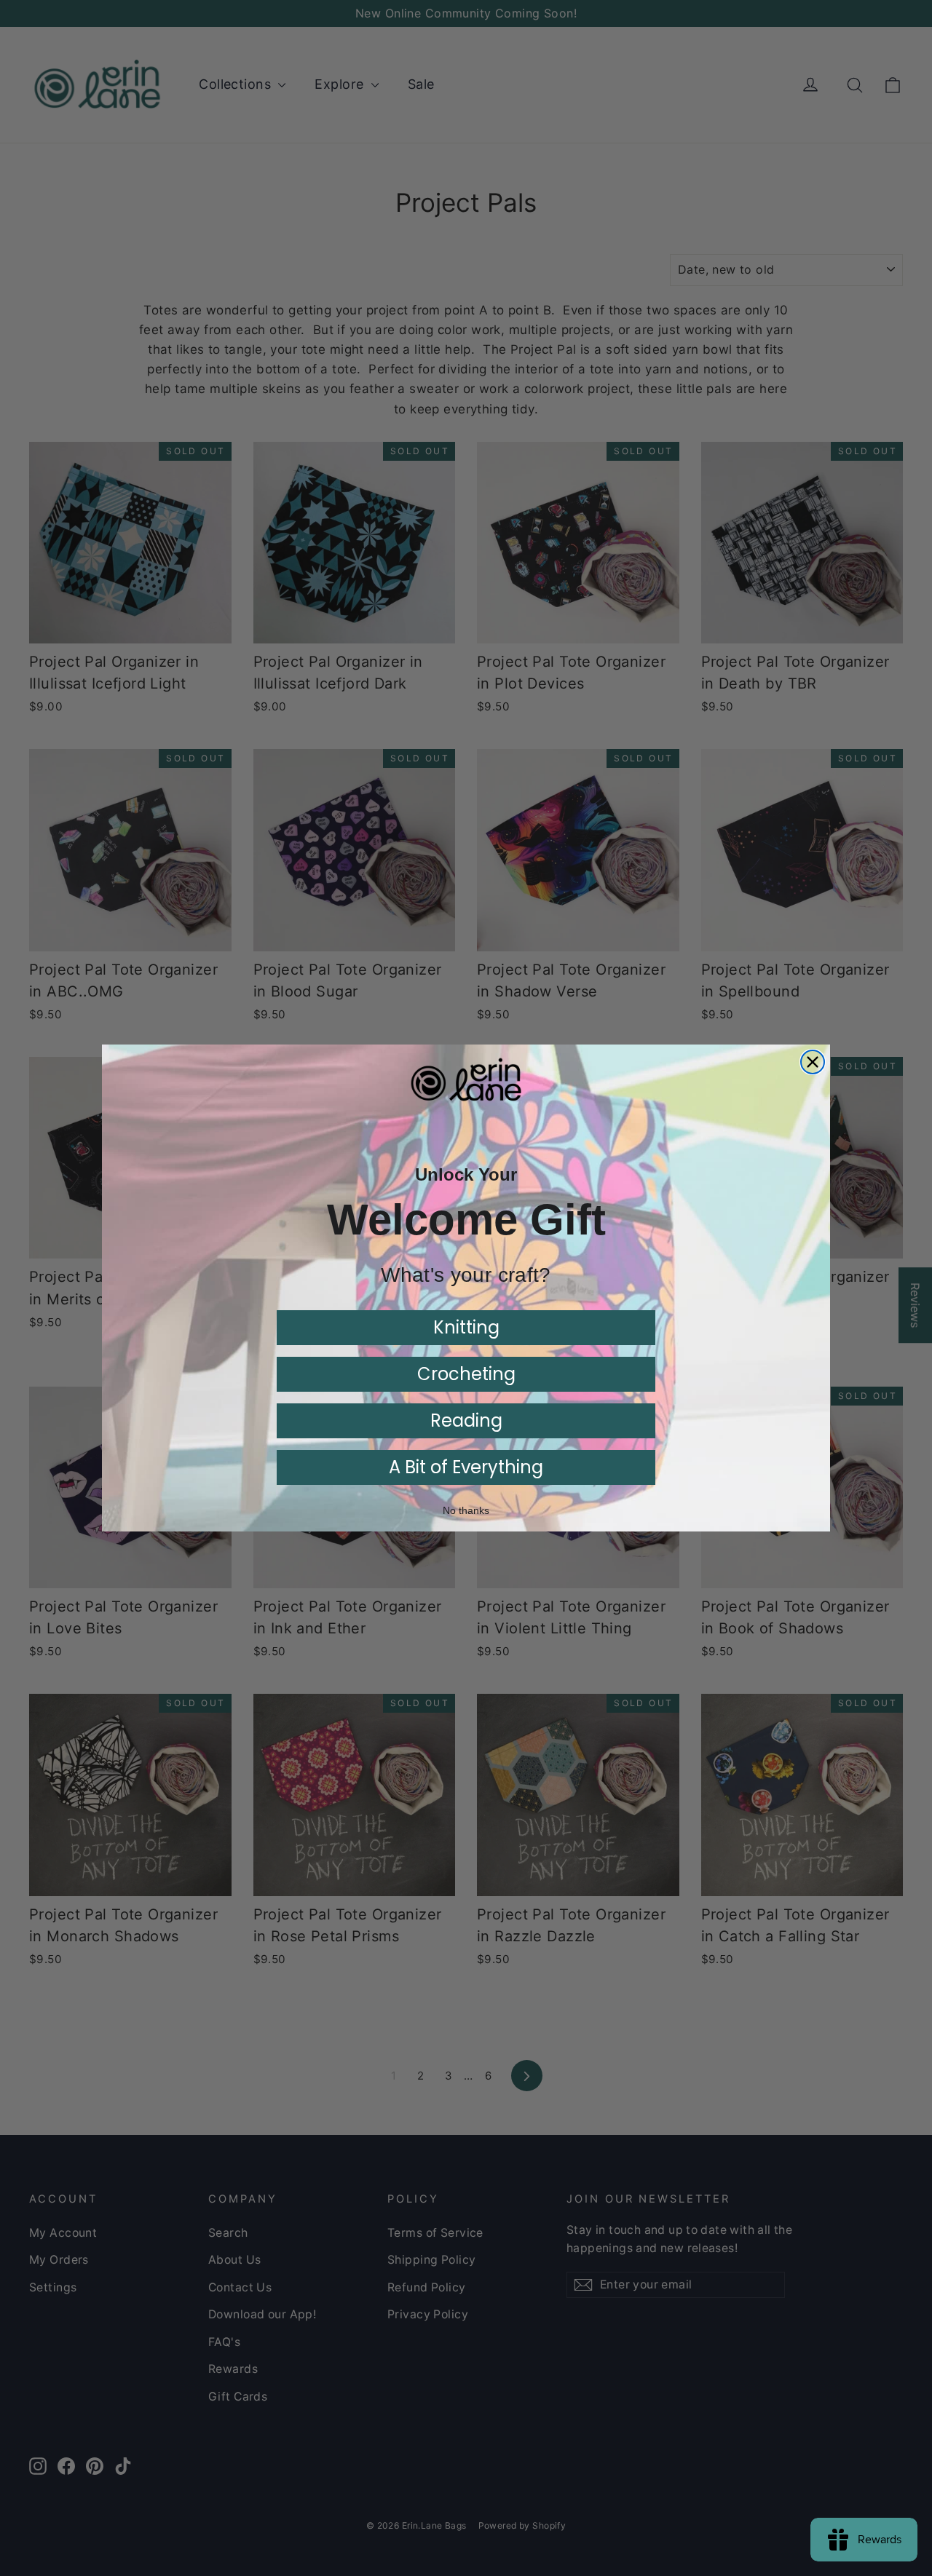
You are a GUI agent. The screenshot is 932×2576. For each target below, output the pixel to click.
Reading (466, 1420)
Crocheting (466, 1374)
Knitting (466, 1327)
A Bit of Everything (466, 1467)
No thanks (466, 1511)
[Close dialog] (813, 1062)
